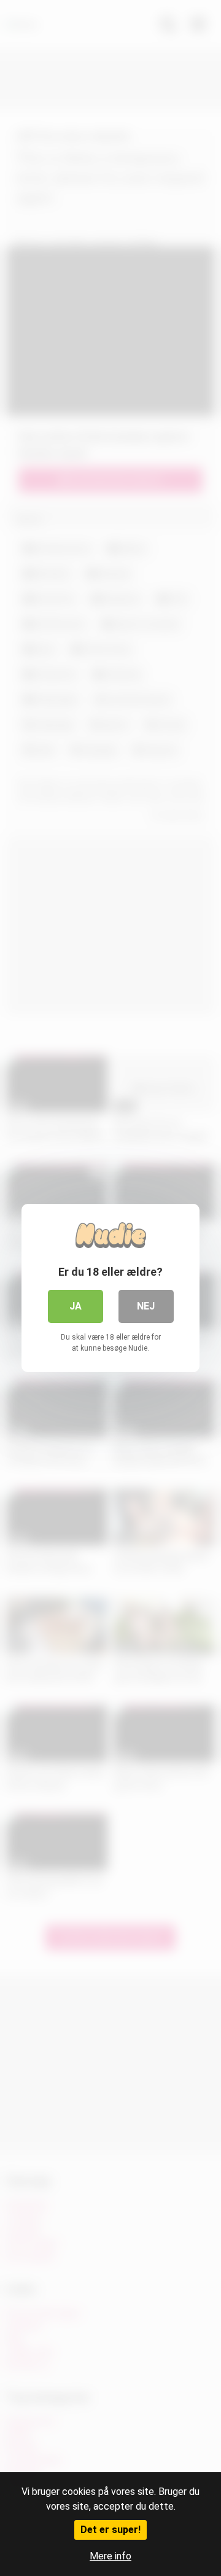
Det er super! (110, 2530)
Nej (146, 1306)
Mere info (110, 2556)
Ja (76, 1306)
